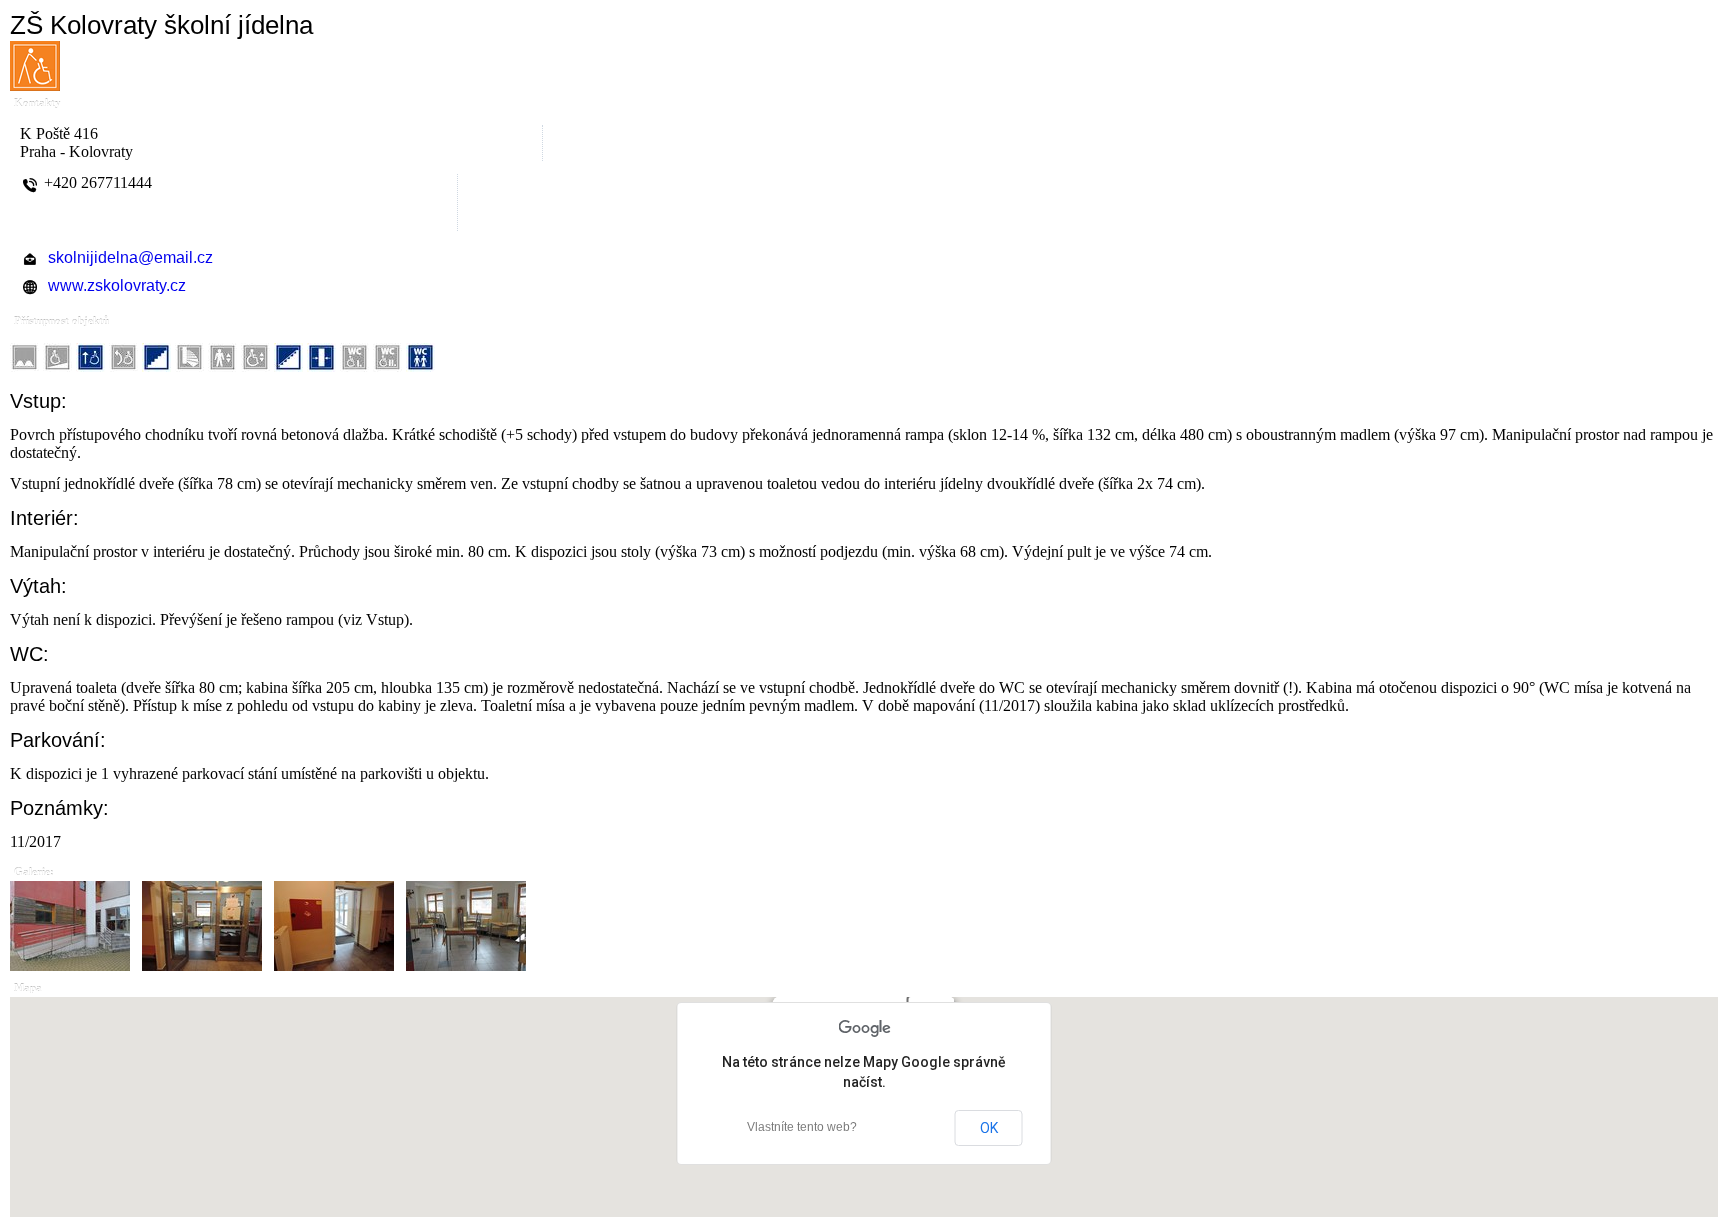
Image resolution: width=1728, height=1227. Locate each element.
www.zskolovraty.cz (117, 285)
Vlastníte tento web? (802, 1127)
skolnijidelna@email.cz (130, 257)
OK (989, 1128)
